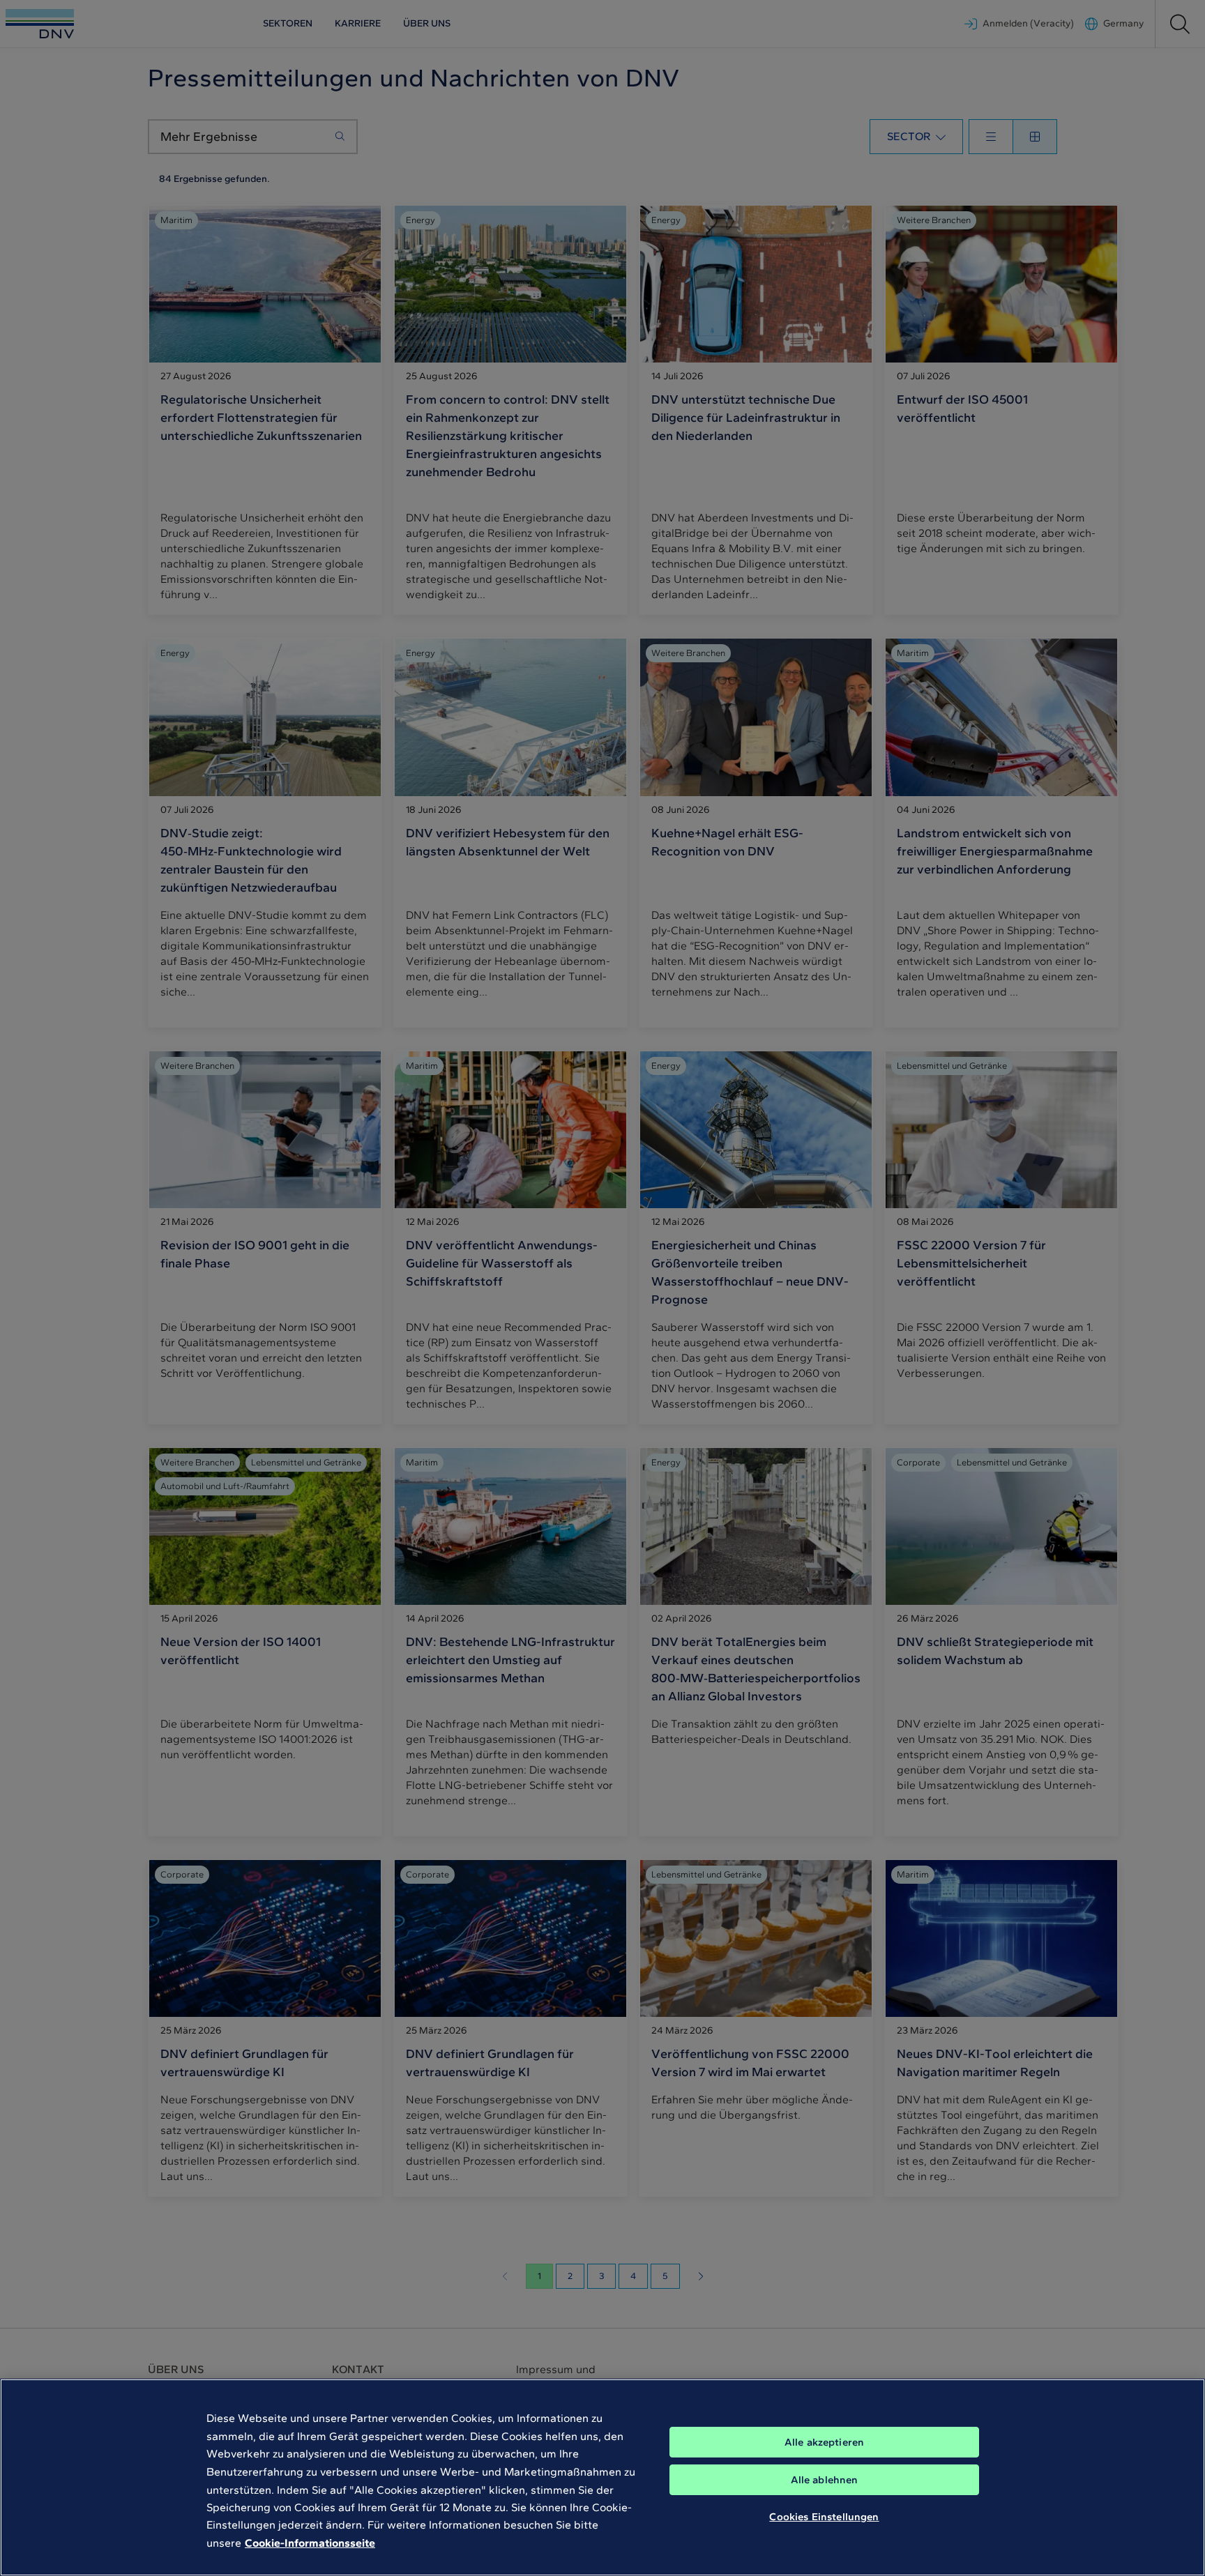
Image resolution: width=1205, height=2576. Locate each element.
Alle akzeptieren (824, 2442)
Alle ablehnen (825, 2480)
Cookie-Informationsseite (310, 2543)
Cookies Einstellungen (824, 2517)
